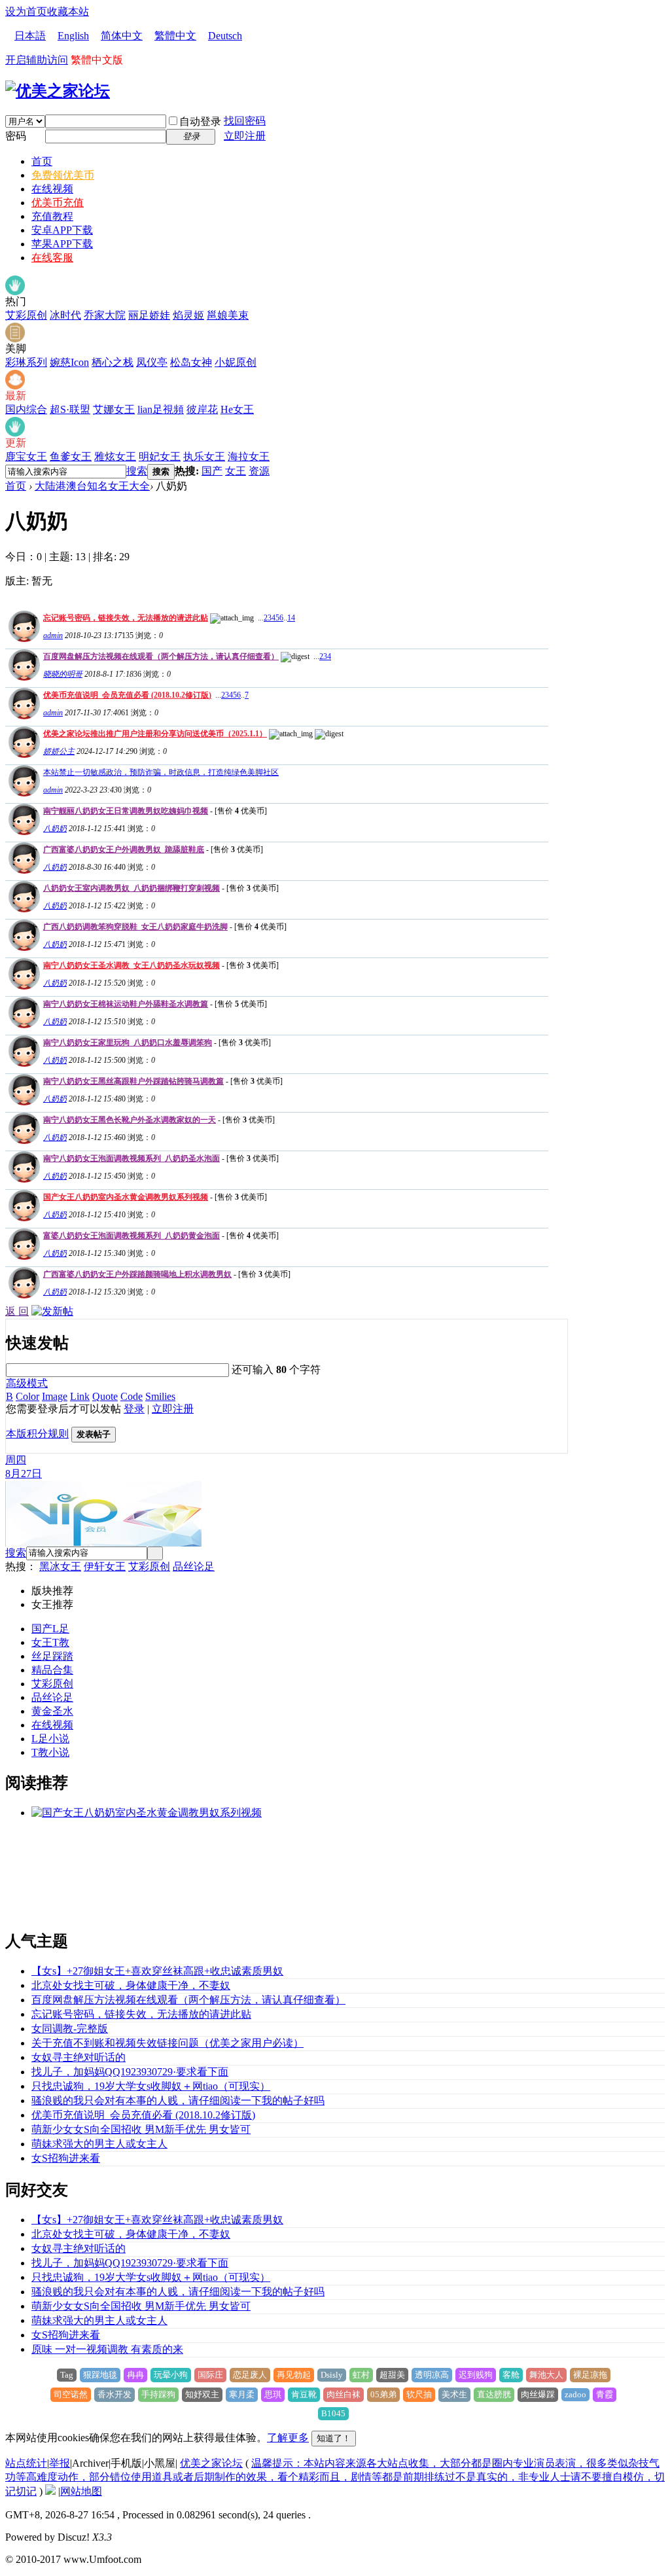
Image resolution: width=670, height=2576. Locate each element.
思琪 (273, 2394)
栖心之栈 (113, 362)
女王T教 (50, 1642)
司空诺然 (71, 2394)
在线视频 (52, 189)
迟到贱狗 (476, 2375)
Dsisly (332, 2375)
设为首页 (26, 11)
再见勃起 (294, 2375)
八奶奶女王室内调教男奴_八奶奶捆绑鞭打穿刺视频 (132, 888)
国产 (212, 471)
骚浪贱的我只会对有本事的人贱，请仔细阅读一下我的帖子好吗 (178, 2101)
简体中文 (122, 36)
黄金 (42, 1711)
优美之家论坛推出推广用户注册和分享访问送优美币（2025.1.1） (155, 734)
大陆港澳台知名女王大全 (92, 486)
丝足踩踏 (52, 1656)
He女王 (237, 409)
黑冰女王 (60, 1566)
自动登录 (200, 121)
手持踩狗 (158, 2394)
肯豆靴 (304, 2394)
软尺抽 (419, 2394)
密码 (16, 136)
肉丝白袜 (344, 2394)
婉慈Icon (69, 362)
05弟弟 (383, 2394)
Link (80, 1396)
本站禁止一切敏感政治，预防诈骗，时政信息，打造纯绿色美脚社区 (161, 772)
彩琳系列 (26, 362)
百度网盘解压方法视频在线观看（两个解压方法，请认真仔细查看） (161, 656)
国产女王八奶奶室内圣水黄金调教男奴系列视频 (126, 1197)
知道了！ (334, 2438)
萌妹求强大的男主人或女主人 (99, 2144)
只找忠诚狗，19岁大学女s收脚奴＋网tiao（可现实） (151, 2086)
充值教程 (52, 216)
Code (132, 1396)
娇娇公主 (59, 751)
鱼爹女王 (71, 456)
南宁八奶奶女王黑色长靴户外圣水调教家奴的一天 (130, 1120)
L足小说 (50, 1739)
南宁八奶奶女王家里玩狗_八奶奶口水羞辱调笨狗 (128, 1043)
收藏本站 (68, 11)
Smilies (160, 1396)
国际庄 (210, 2375)
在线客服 (52, 258)
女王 (236, 471)
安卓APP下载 (62, 230)
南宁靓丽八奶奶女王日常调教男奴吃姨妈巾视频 (126, 811)
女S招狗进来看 (66, 2158)
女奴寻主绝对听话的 (79, 2057)
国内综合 (26, 409)
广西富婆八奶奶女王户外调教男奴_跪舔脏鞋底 (124, 850)
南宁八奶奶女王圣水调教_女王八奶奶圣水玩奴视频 (132, 965)
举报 (60, 2463)
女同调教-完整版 (70, 2029)
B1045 (333, 2413)
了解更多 (288, 2438)
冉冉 (135, 2375)
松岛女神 (191, 362)
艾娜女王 (114, 409)
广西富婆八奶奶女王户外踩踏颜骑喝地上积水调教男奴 (137, 1274)
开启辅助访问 (37, 60)
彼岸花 (202, 409)
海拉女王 (249, 456)
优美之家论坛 (211, 2463)
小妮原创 (236, 362)
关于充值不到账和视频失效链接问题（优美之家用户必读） (167, 2043)
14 (291, 618)
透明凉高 (432, 2375)
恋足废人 (250, 2375)
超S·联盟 (70, 409)
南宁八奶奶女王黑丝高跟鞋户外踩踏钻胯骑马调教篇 (133, 1081)
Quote (105, 1396)
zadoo (575, 2394)
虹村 (361, 2375)
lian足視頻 (161, 409)
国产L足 (50, 1629)
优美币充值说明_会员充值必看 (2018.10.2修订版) (127, 695)
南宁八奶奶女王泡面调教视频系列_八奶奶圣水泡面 (132, 1158)
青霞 (605, 2394)
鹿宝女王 (26, 456)
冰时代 (65, 315)
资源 (259, 471)
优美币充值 (58, 203)
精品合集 (52, 1670)
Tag (67, 2375)
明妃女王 (160, 456)
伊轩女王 (105, 1566)
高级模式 (27, 1383)
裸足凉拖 (590, 2375)
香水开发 (115, 2394)
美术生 (454, 2394)
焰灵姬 (188, 315)
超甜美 (392, 2375)
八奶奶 (55, 829)
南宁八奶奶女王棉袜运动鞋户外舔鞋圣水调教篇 (126, 1004)
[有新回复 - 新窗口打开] (23, 832)
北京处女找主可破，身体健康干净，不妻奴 (131, 1985)
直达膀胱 (494, 2394)
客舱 (511, 2375)
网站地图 (81, 2491)
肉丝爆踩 (538, 2394)
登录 (134, 1409)
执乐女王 (204, 456)
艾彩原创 (26, 315)
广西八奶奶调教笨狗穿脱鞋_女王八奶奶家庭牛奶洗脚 (135, 927)
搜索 (137, 471)
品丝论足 (194, 1566)
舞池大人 (546, 2375)
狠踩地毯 (100, 2375)
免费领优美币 (63, 175)
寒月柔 (242, 2394)
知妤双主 (202, 2394)
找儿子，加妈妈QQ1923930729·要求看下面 (130, 2072)
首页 (42, 161)
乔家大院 (105, 315)
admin (53, 635)
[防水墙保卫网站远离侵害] (50, 2491)
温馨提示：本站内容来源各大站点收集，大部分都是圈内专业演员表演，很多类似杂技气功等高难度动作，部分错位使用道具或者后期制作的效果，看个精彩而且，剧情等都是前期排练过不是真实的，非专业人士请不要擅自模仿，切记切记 (335, 2477)
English (73, 36)
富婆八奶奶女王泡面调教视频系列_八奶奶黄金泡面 (132, 1236)
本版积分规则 (37, 1434)
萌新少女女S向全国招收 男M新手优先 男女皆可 (141, 2129)
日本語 (30, 36)
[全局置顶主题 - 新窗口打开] (23, 638)
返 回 (17, 1311)
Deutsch (225, 36)
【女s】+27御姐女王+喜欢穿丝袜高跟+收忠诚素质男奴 (157, 1971)
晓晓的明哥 (63, 674)
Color (27, 1396)
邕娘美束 (228, 315)
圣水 (63, 1711)
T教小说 (50, 1752)
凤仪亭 (152, 362)
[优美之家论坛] (58, 91)
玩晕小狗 (171, 2375)
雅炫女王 (115, 456)
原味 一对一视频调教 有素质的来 (107, 2349)
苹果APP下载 (62, 244)
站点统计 (26, 2463)
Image (55, 1396)
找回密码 (245, 121)
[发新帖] (52, 1311)
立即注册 (245, 136)
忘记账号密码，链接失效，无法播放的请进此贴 (126, 618)
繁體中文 (175, 36)
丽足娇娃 (149, 315)
